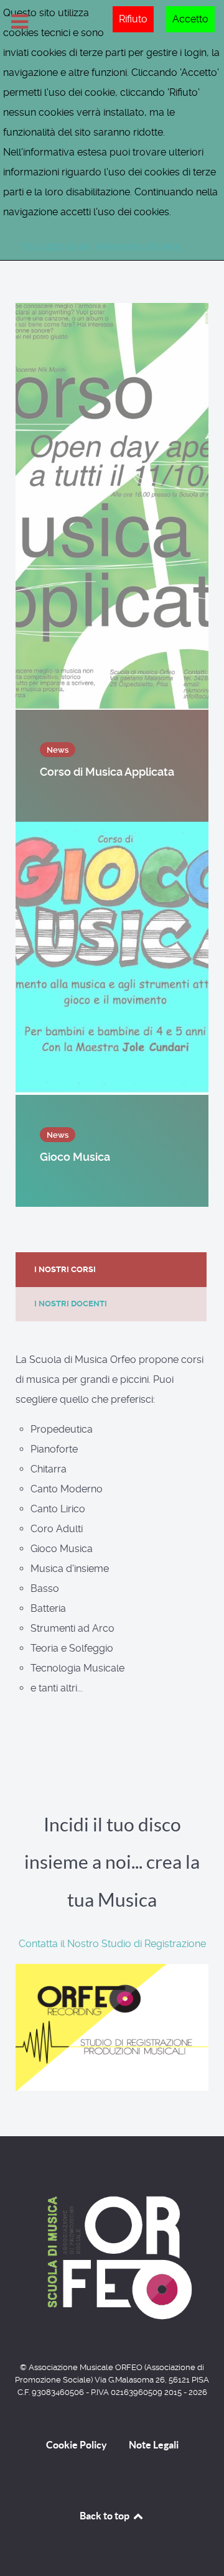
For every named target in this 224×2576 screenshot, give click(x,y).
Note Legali (154, 2445)
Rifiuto (133, 19)
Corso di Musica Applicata (108, 772)
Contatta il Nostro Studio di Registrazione (112, 1944)
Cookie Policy (77, 2445)
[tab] (112, 1269)
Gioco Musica (76, 1157)
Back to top (105, 2516)
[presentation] (111, 1270)
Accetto (190, 19)
